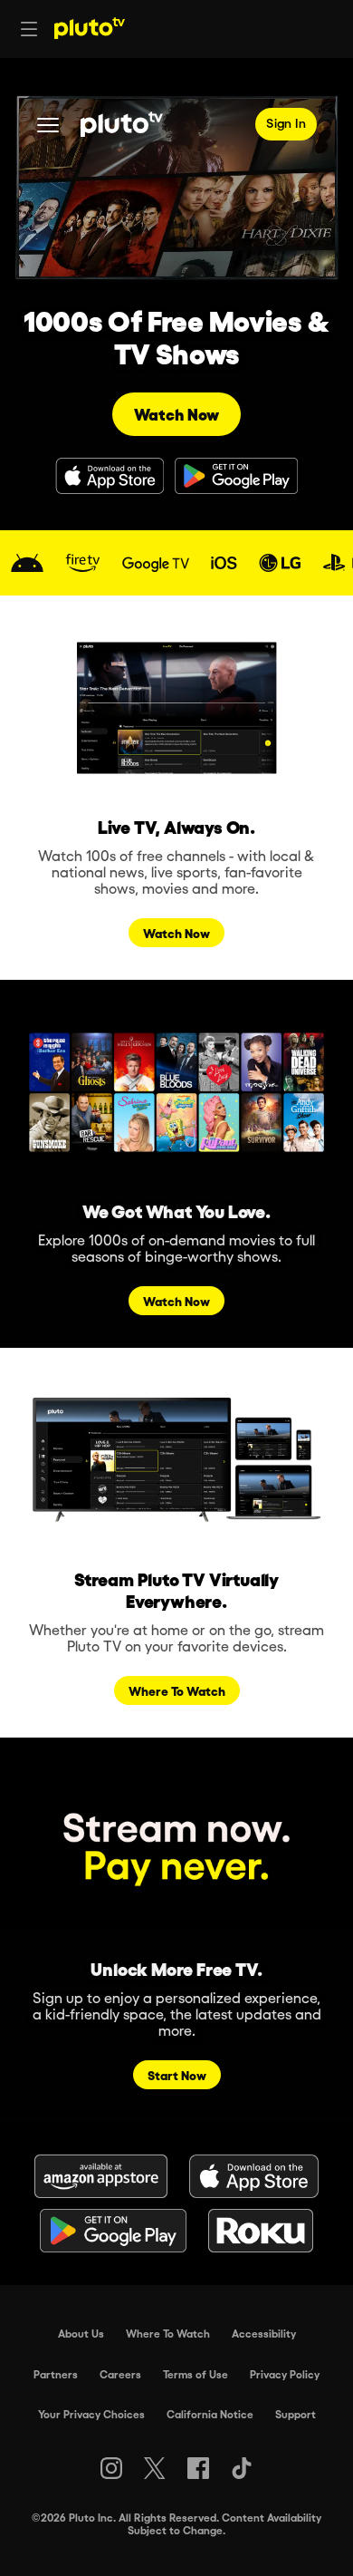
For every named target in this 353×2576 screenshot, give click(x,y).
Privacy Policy (285, 2374)
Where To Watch (168, 2333)
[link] (27, 563)
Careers (120, 2374)
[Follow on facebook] (198, 2468)
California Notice (210, 2414)
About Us (81, 2333)
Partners (56, 2374)
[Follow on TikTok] (242, 2468)
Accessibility (264, 2333)
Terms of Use (196, 2374)
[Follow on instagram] (111, 2468)
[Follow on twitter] (154, 2468)
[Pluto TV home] (90, 28)
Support (296, 2414)
